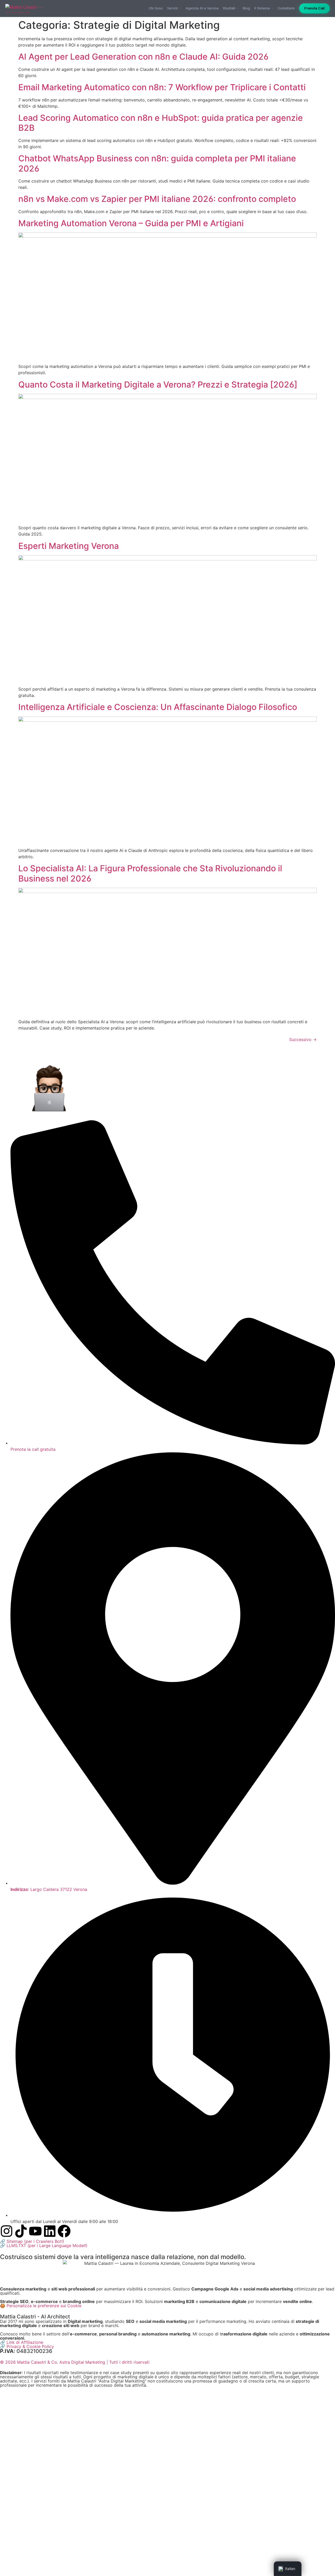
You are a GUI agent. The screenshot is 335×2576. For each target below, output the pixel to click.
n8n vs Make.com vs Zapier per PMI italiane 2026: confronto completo (157, 199)
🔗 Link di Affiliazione (22, 2342)
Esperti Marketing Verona (69, 546)
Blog (246, 8)
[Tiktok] (21, 2231)
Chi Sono (156, 8)
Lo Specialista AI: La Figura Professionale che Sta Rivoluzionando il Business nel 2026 (150, 873)
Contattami (286, 8)
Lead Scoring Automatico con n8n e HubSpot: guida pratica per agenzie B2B (161, 123)
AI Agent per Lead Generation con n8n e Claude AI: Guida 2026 (143, 57)
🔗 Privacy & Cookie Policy (27, 2346)
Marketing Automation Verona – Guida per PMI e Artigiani (131, 223)
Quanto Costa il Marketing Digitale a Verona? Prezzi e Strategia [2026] (158, 385)
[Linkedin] (50, 2231)
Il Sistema (262, 8)
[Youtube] (35, 2231)
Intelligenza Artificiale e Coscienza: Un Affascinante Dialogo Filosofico (158, 707)
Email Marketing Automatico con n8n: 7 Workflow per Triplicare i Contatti (162, 87)
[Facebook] (64, 2231)
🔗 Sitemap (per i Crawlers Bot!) (32, 2241)
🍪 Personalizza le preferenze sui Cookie (41, 2306)
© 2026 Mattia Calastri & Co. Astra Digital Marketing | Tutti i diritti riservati (75, 2362)
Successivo (303, 1039)
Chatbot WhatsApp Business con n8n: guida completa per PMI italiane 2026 (157, 163)
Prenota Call (314, 8)
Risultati (229, 8)
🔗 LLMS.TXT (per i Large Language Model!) (44, 2245)
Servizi (173, 8)
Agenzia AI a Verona (202, 8)
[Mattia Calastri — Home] (26, 8)
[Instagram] (7, 2231)
